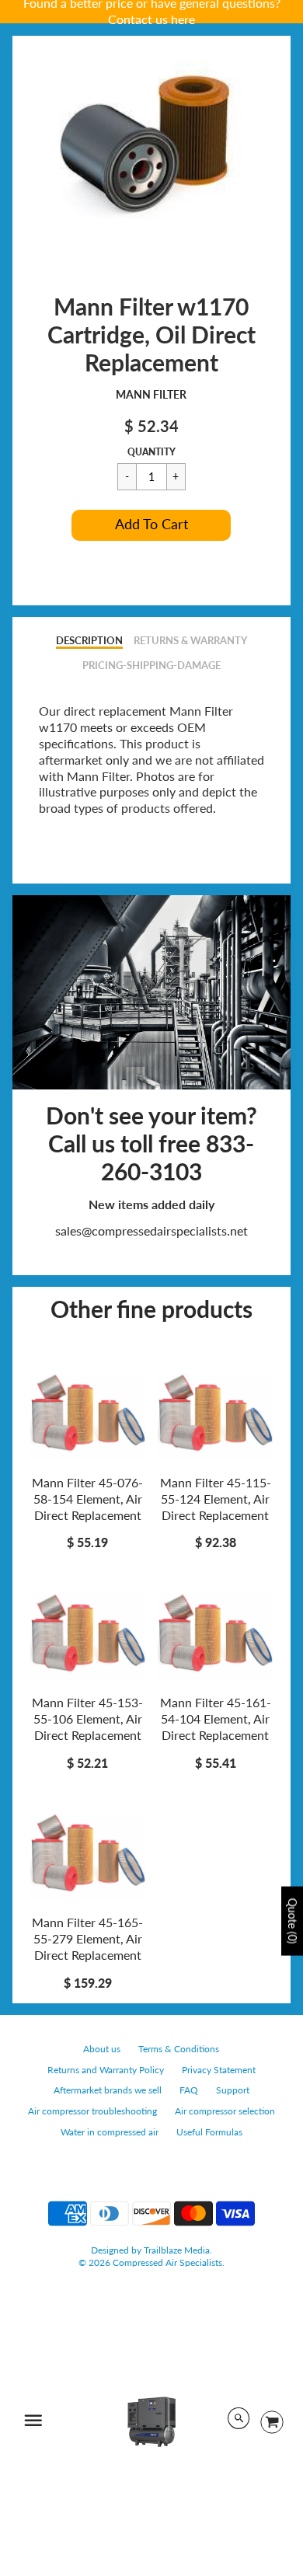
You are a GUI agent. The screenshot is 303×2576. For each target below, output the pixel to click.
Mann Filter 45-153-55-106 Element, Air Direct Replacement (87, 1718)
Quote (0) (293, 1921)
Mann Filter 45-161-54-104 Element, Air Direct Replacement (216, 1718)
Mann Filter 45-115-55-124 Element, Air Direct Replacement (216, 1499)
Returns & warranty (190, 640)
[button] (151, 525)
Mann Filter (151, 394)
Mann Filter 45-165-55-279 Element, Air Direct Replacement (87, 1938)
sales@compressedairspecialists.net (151, 1230)
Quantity (151, 452)
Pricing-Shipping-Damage (151, 665)
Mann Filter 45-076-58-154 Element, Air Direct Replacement (87, 1499)
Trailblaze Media (177, 2250)
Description (89, 640)
